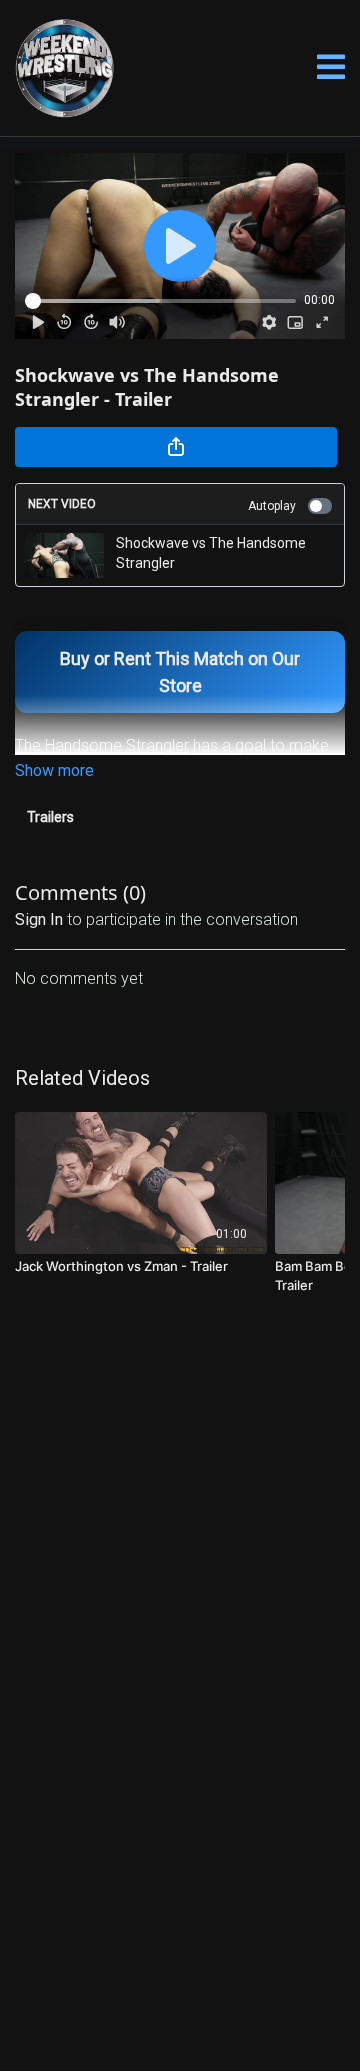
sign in (39, 919)
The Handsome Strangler (102, 745)
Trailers (50, 817)
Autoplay (272, 506)
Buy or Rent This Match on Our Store (180, 672)
